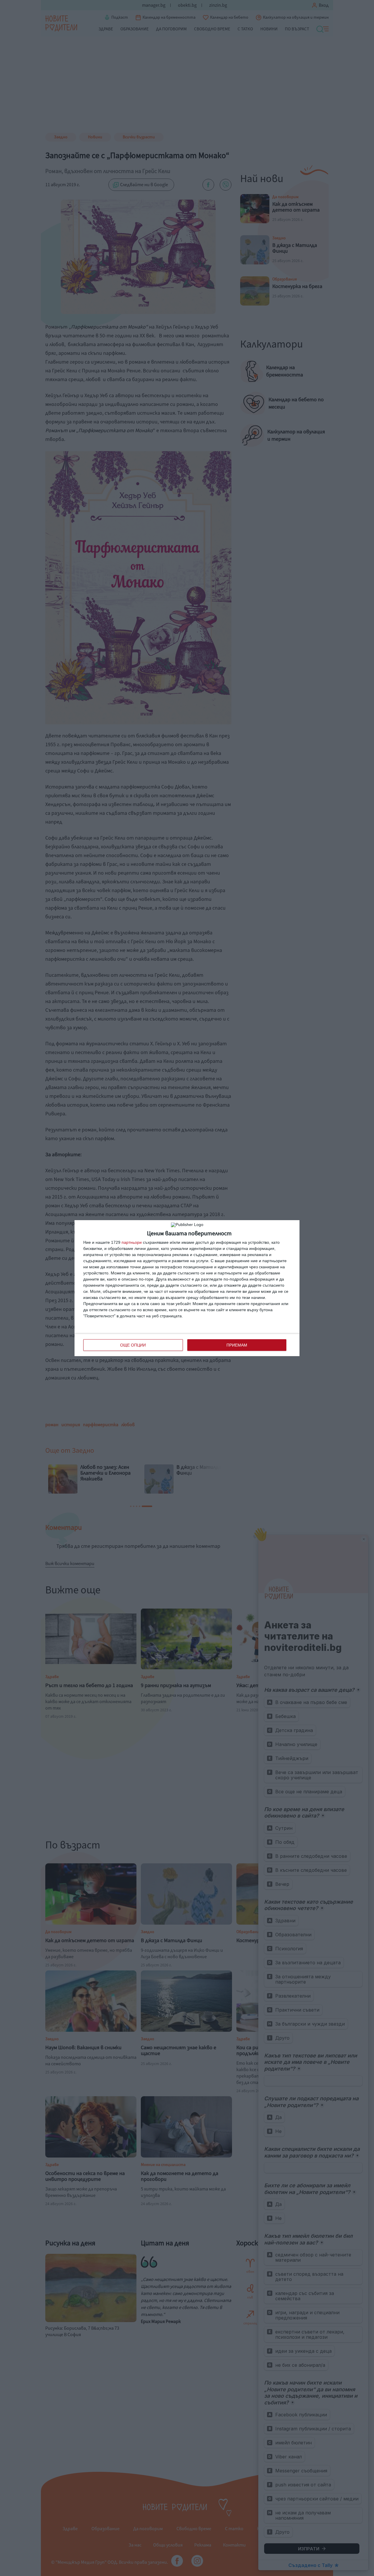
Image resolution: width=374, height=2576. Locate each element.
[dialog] (187, 1288)
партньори (132, 1242)
